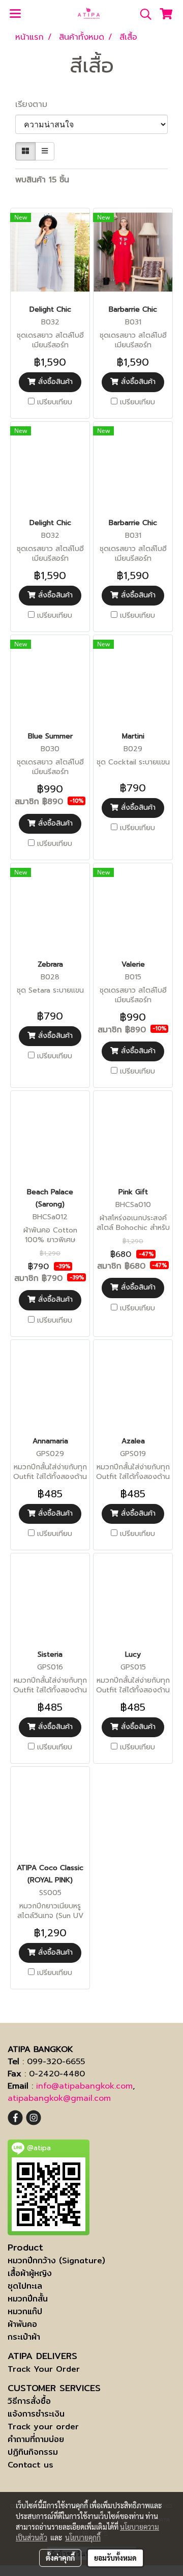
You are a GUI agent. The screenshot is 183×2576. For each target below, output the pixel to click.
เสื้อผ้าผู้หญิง (30, 2273)
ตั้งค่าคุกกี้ (60, 2558)
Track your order (43, 2427)
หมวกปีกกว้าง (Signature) (56, 2260)
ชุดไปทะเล (25, 2286)
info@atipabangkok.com (84, 2086)
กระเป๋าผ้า (24, 2337)
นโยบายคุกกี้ (83, 2537)
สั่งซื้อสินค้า (54, 382)
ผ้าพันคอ (22, 2324)
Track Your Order (44, 2369)
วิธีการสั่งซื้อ (29, 2401)
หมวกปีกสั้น (28, 2299)
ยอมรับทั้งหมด (115, 2558)
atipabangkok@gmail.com (59, 2098)
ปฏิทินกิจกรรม (33, 2452)
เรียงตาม (36, 104)
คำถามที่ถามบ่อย (36, 2439)
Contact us (30, 2465)
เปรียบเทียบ (55, 402)
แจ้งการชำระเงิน (36, 2414)
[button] (142, 14)
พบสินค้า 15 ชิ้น (42, 180)
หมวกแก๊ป (25, 2311)
